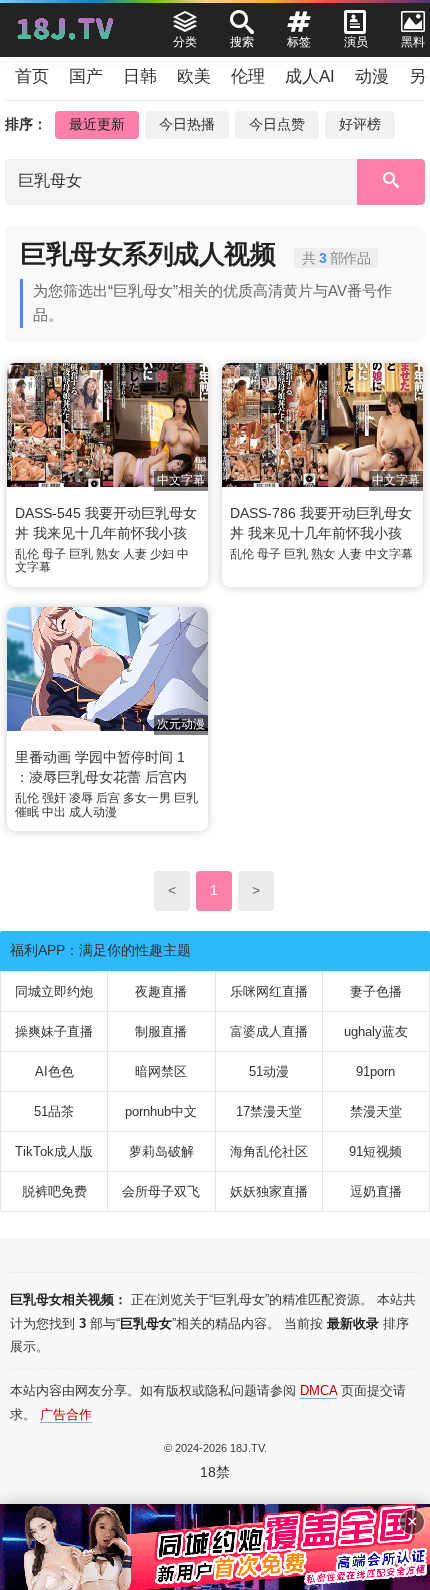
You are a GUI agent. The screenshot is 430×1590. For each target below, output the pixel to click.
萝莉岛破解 (161, 1151)
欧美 (194, 76)
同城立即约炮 (54, 991)
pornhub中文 (161, 1111)
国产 (86, 76)
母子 (54, 554)
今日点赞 (277, 124)
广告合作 (66, 1414)
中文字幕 (389, 554)
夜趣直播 (161, 991)
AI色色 (54, 1071)
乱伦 (27, 554)
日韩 (140, 76)
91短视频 (375, 1151)
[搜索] (391, 182)
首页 (32, 76)
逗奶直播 (376, 1191)
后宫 (108, 798)
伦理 (248, 76)
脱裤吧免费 (54, 1191)
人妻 (135, 554)
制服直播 (161, 1031)
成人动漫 (93, 812)
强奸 (54, 798)
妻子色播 (376, 991)
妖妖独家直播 (269, 1191)
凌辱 (81, 798)
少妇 (162, 554)
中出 (54, 812)
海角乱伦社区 (269, 1151)
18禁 (215, 1472)
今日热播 (187, 124)
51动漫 (269, 1071)
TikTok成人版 (54, 1151)
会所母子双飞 (161, 1191)
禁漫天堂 (376, 1111)
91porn (375, 1071)
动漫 (372, 76)
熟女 (108, 554)
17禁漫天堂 (269, 1111)
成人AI (310, 76)
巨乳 (81, 554)
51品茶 (54, 1111)
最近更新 (97, 124)
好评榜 (360, 124)
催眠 (27, 812)
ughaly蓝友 (376, 1031)
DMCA (318, 1390)
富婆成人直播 (269, 1031)
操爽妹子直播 (54, 1031)
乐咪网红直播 (269, 991)
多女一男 (147, 798)
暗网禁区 (161, 1071)
